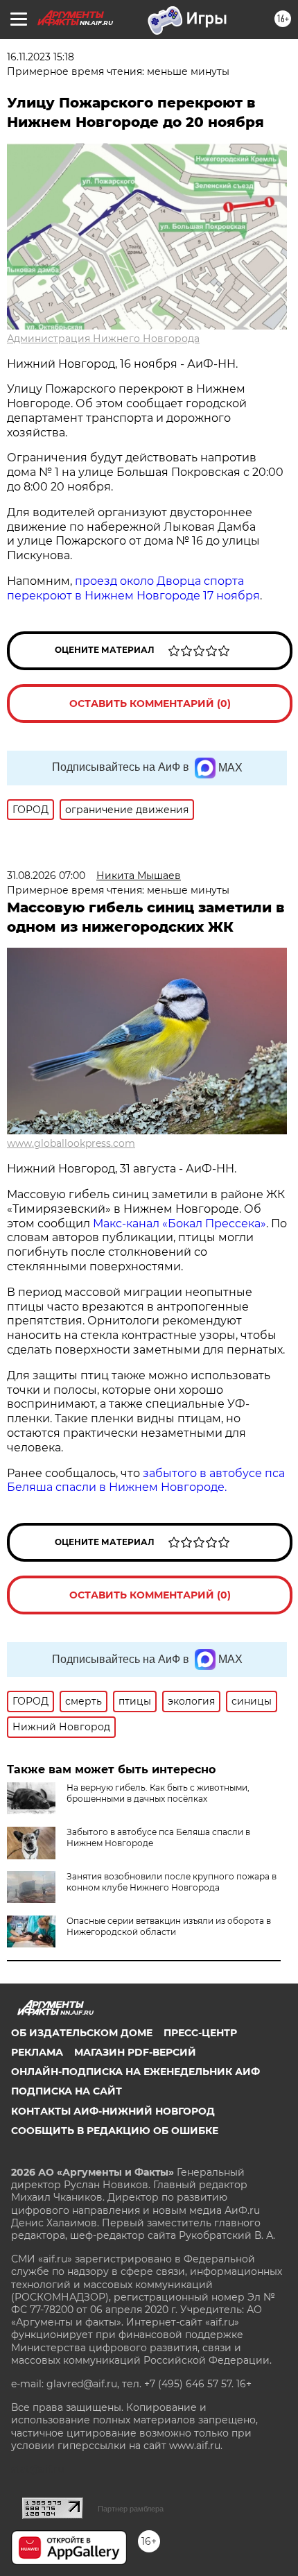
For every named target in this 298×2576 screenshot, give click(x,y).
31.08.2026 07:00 (46, 876)
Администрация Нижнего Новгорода (103, 339)
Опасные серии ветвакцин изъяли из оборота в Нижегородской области (169, 1926)
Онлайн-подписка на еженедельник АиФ (135, 2072)
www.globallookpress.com (71, 1143)
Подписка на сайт (67, 2091)
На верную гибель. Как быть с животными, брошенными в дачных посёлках (158, 1793)
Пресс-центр (200, 2033)
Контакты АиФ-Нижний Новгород (113, 2111)
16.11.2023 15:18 (41, 57)
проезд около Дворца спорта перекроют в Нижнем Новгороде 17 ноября (133, 588)
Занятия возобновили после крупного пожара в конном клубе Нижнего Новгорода (172, 1882)
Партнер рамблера (131, 2509)
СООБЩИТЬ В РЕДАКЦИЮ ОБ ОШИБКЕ (115, 2131)
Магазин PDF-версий (135, 2052)
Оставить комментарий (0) (150, 703)
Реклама (37, 2052)
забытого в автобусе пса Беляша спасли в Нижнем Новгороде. (146, 1481)
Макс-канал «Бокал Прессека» (179, 1223)
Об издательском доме (82, 2033)
